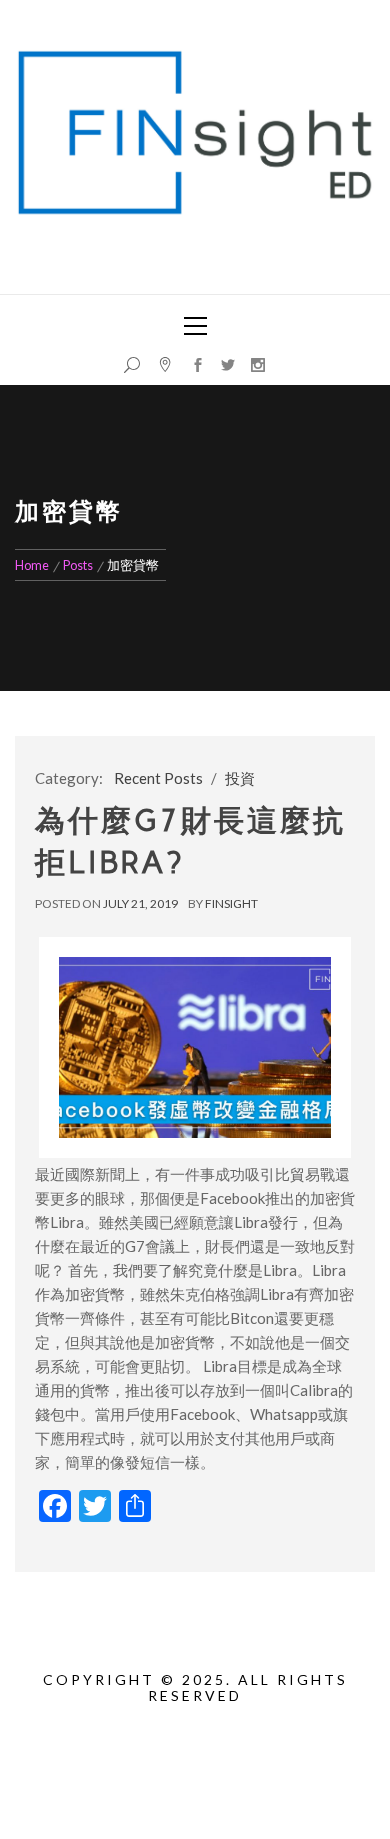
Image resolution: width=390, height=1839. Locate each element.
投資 (240, 778)
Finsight (231, 903)
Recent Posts (158, 778)
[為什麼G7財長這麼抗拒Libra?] (195, 1047)
